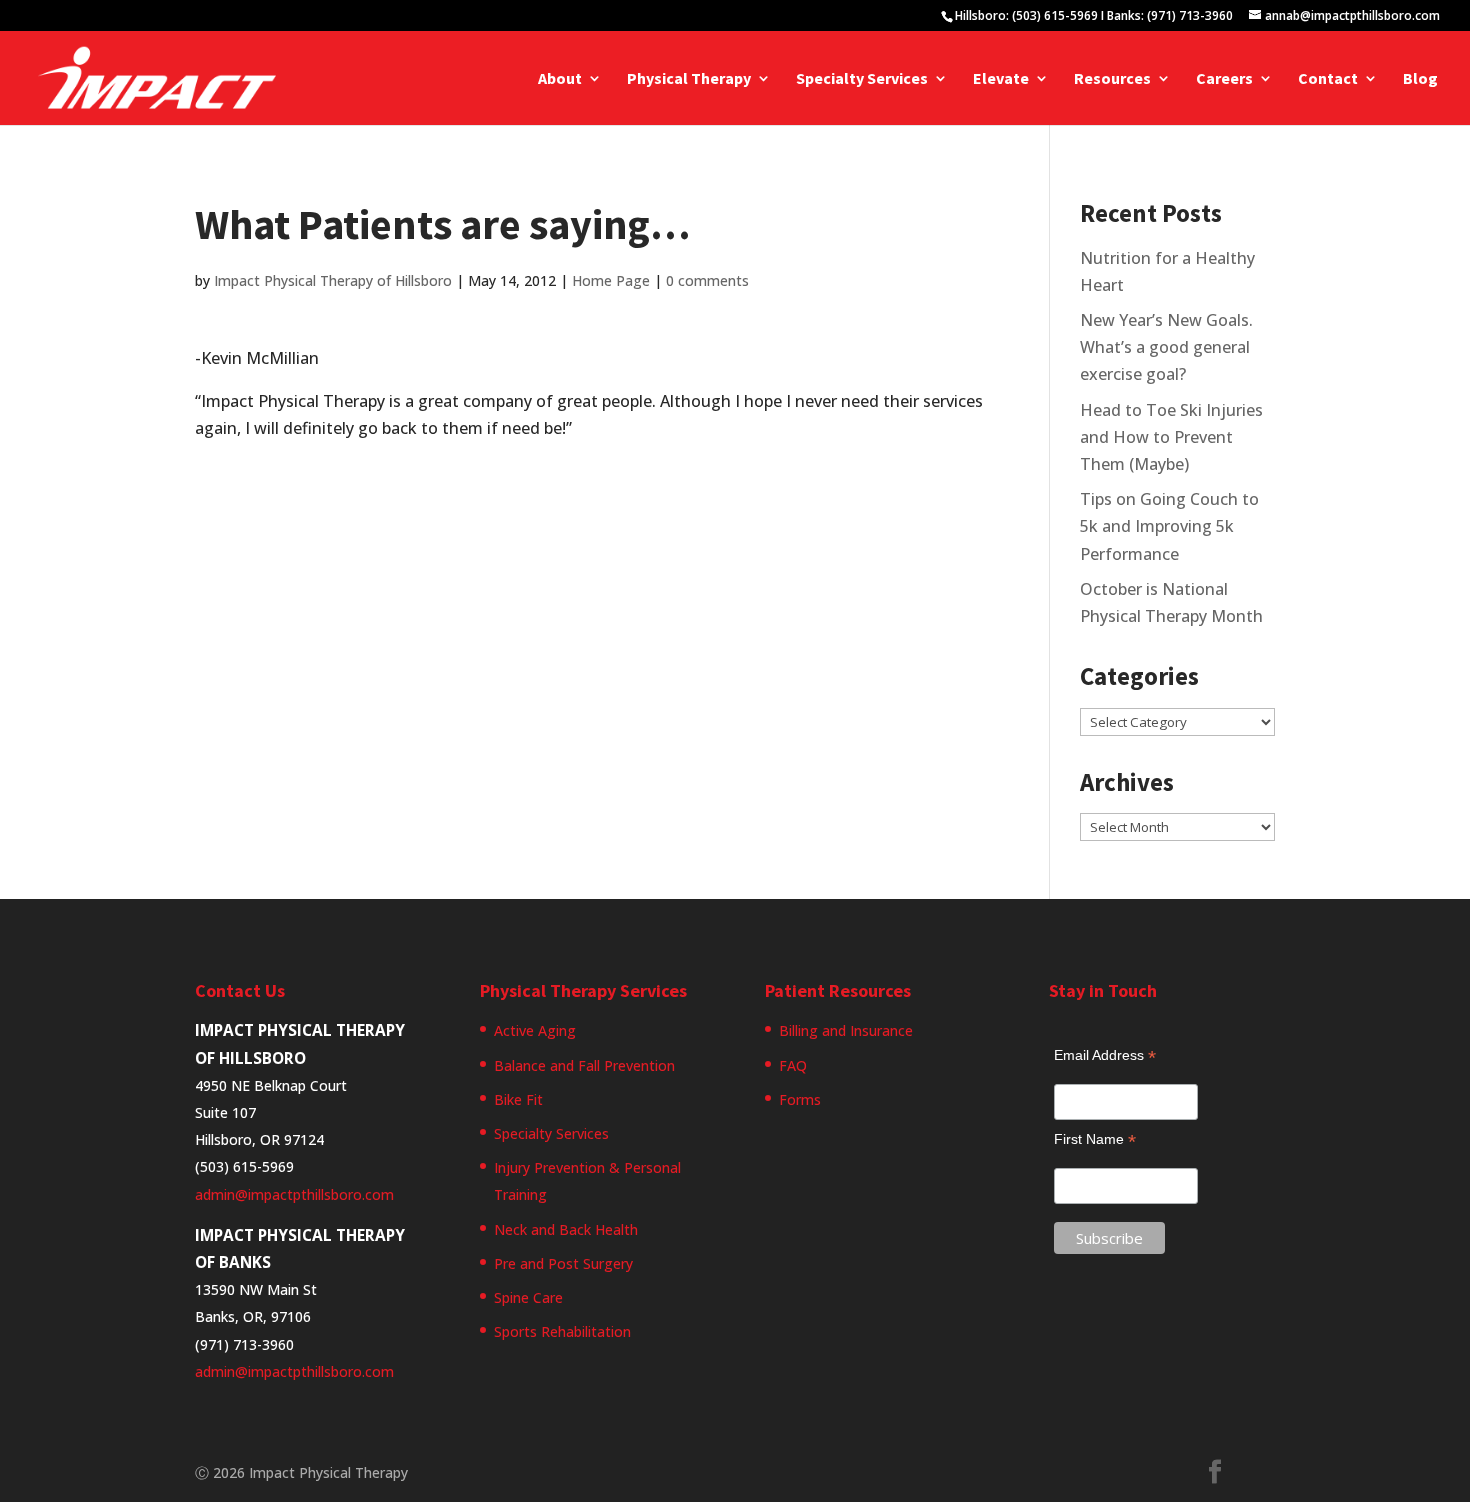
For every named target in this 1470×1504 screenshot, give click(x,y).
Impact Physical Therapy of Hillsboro (333, 280)
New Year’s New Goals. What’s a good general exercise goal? (1166, 347)
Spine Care (528, 1297)
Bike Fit (518, 1099)
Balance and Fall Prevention (584, 1065)
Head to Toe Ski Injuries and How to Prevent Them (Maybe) (1171, 437)
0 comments (707, 280)
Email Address (1105, 1055)
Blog (1420, 79)
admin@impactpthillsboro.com (294, 1194)
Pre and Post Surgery (563, 1263)
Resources (1112, 79)
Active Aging (535, 1030)
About (560, 79)
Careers (1224, 79)
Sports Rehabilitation (562, 1331)
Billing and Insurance (846, 1030)
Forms (800, 1099)
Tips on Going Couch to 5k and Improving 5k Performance (1169, 526)
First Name (1095, 1139)
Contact (1328, 79)
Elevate (1001, 79)
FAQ (793, 1065)
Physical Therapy (689, 79)
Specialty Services (862, 79)
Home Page (611, 280)
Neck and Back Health (566, 1229)
